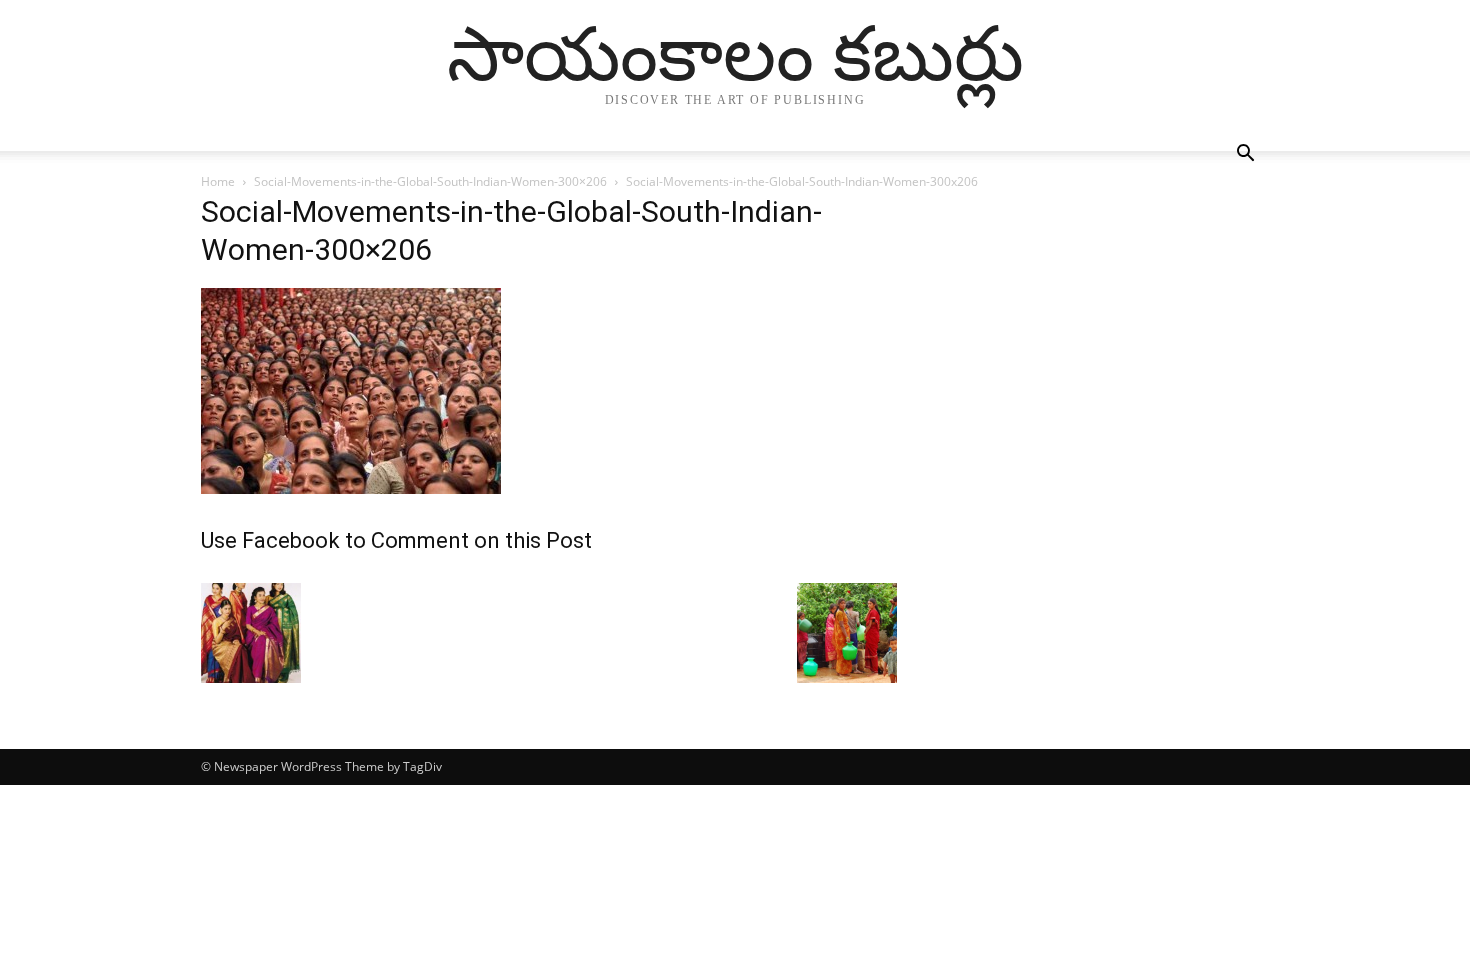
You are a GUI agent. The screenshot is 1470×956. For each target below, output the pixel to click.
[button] (1245, 155)
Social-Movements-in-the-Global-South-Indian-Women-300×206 (430, 181)
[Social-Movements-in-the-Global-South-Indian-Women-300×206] (351, 488)
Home (218, 181)
